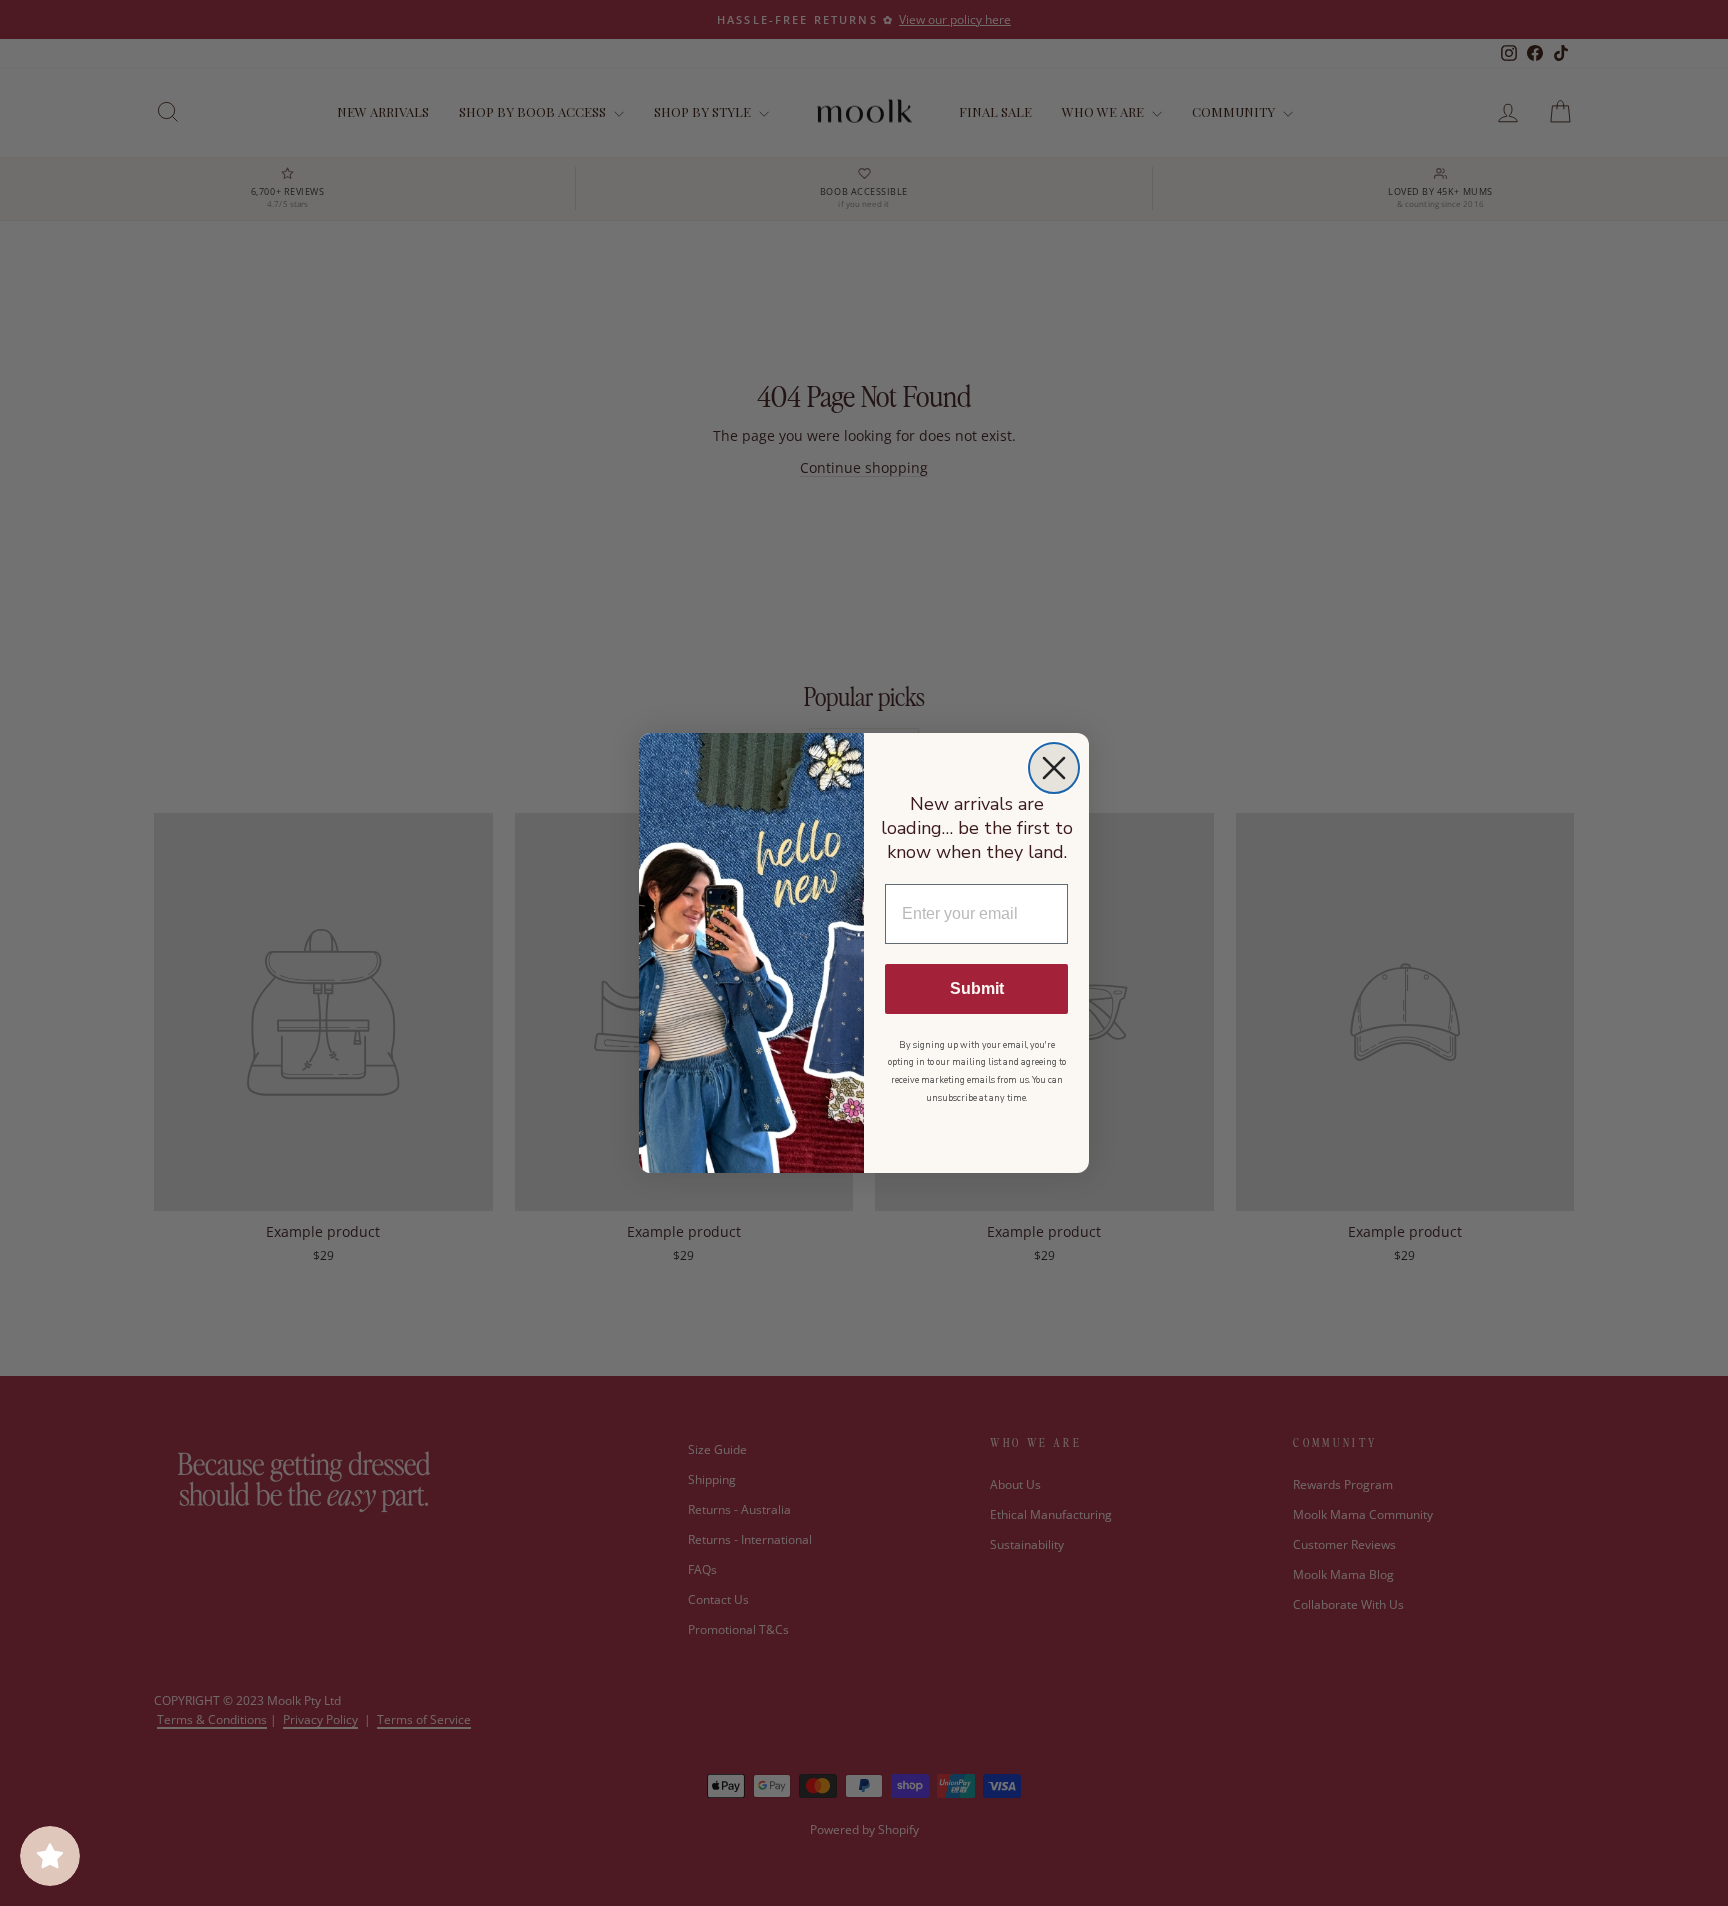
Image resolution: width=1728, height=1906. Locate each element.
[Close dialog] (1054, 768)
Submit (977, 988)
